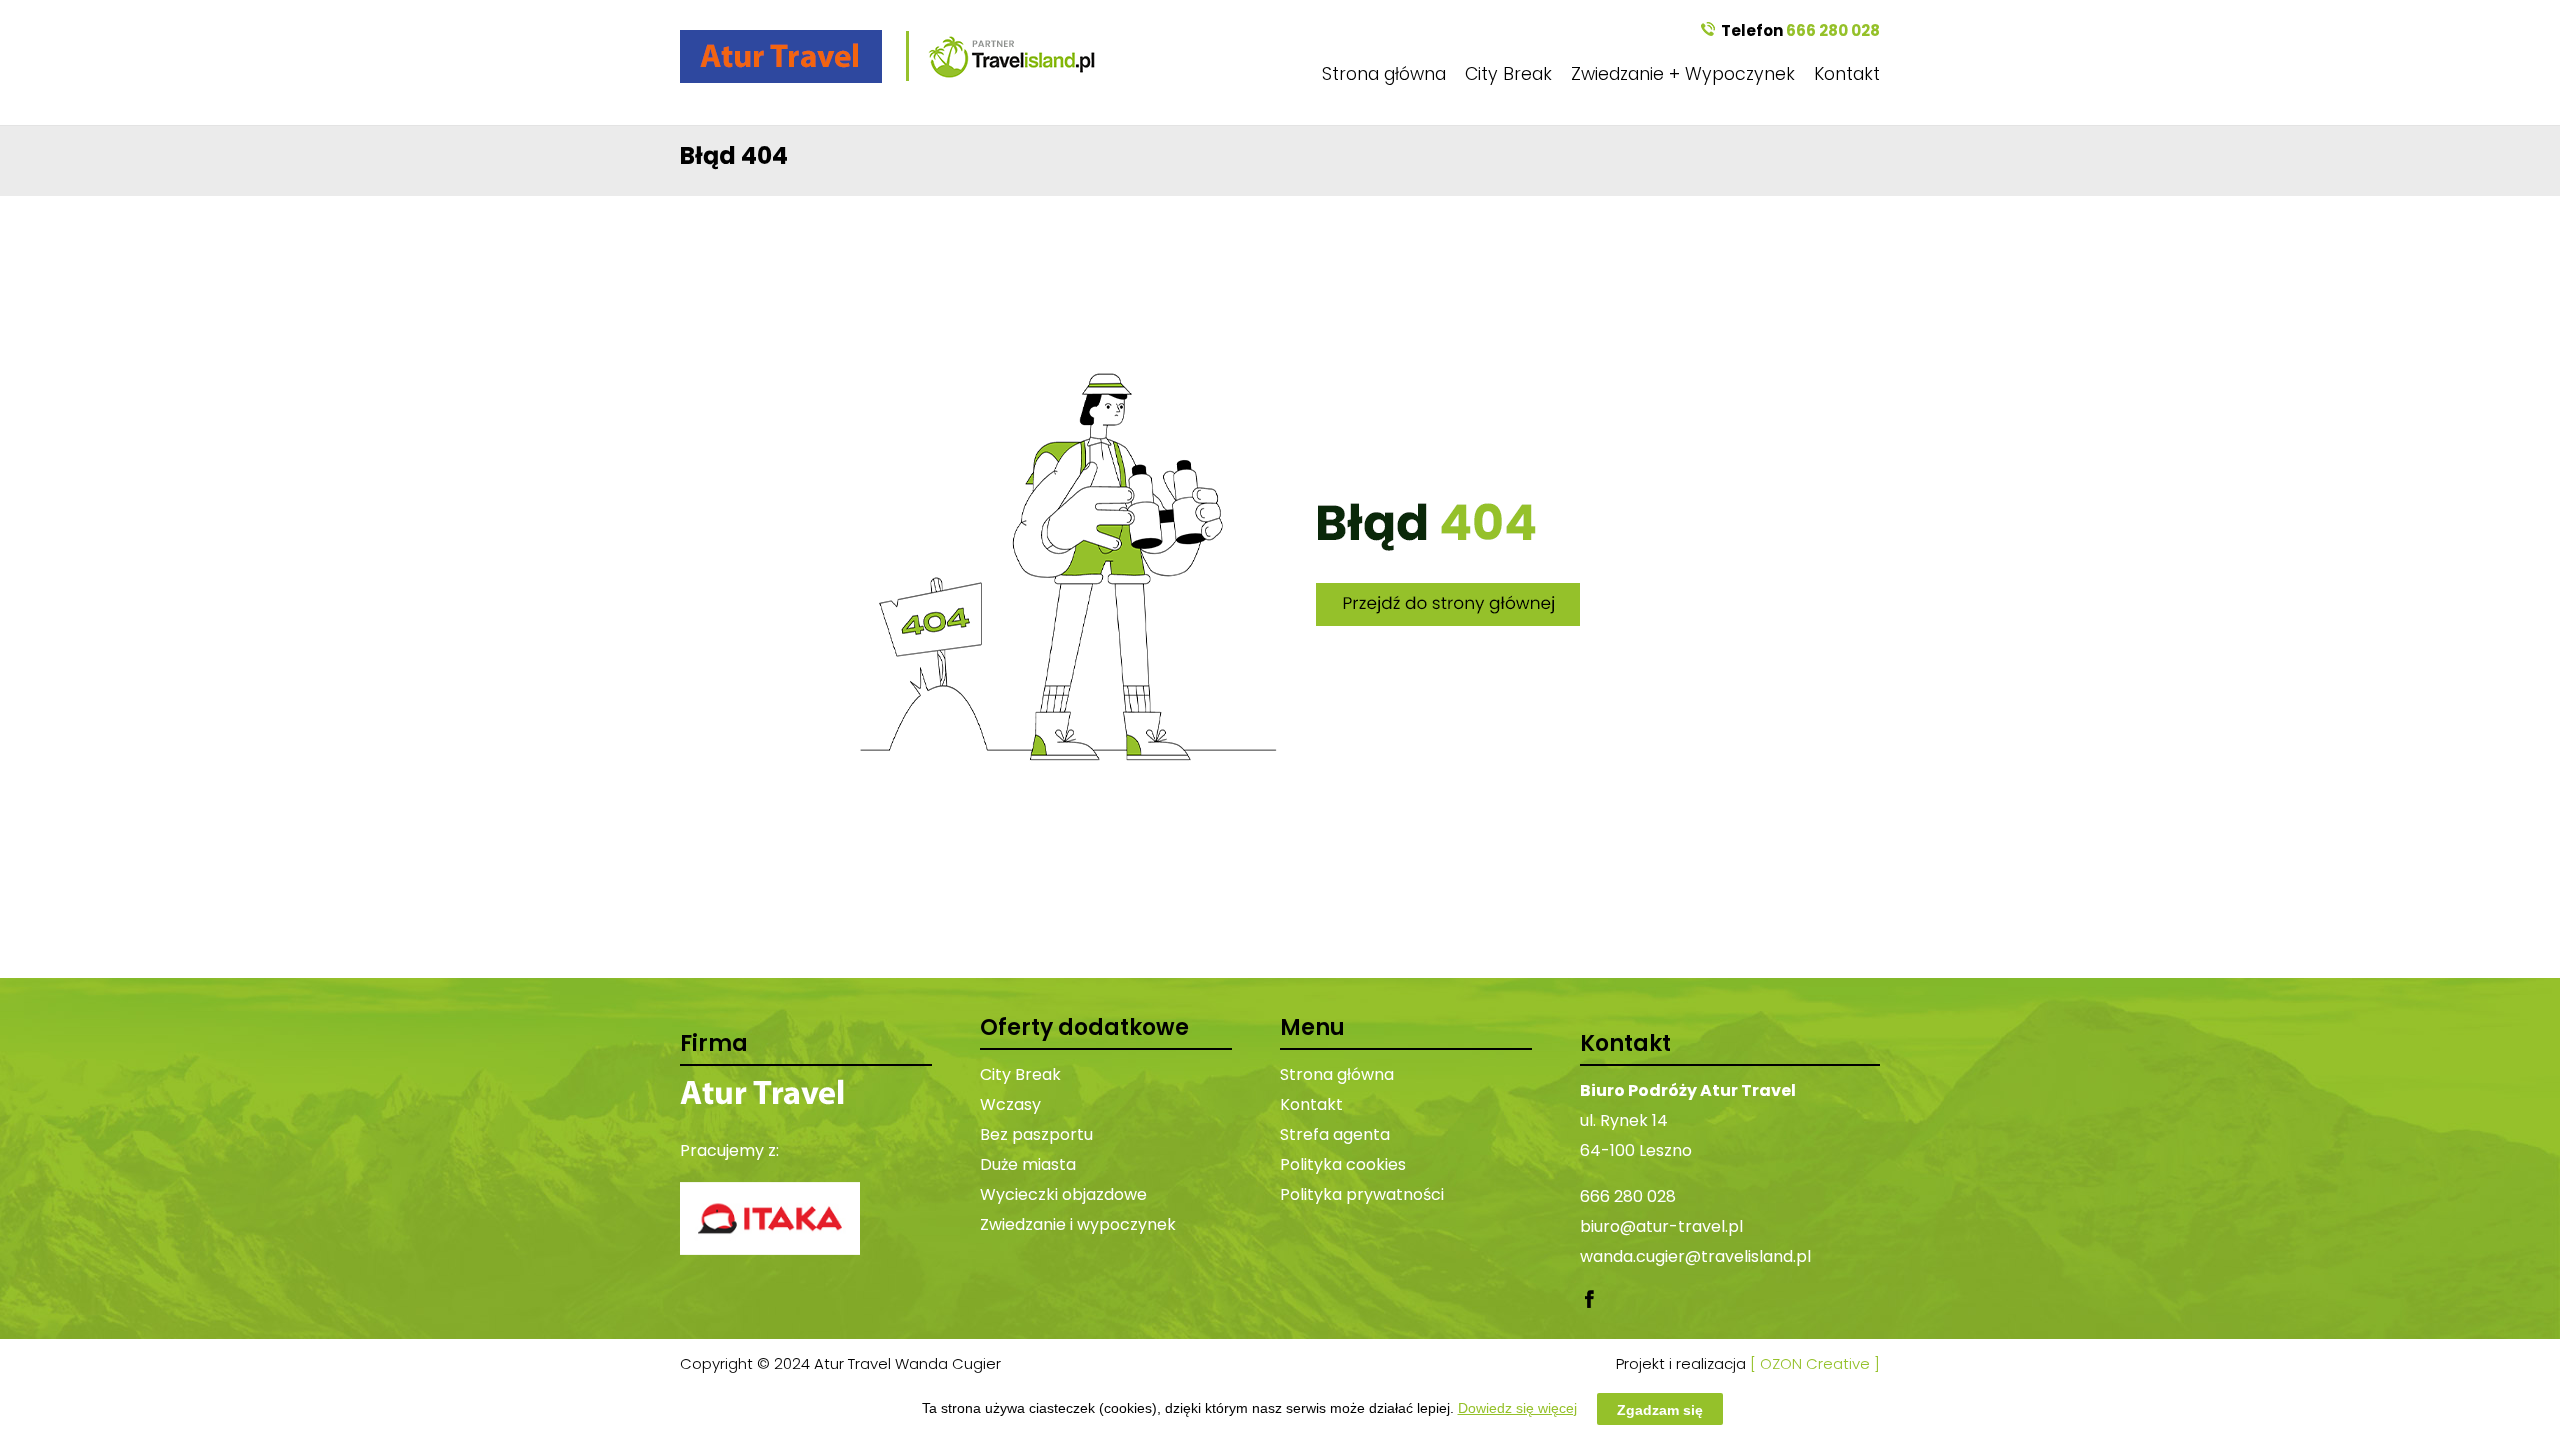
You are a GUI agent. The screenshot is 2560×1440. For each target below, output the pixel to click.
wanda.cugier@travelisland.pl (1695, 1256)
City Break (1508, 74)
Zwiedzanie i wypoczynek (1078, 1224)
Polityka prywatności (1362, 1194)
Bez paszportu (1036, 1134)
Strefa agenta (1335, 1134)
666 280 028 (1833, 30)
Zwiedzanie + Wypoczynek (1683, 74)
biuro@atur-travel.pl (1661, 1226)
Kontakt (1847, 74)
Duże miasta (1028, 1164)
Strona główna (1384, 74)
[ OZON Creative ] (1815, 1363)
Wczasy (1010, 1104)
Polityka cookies (1343, 1164)
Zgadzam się (1660, 1409)
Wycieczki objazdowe (1063, 1194)
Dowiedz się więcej (1517, 1408)
